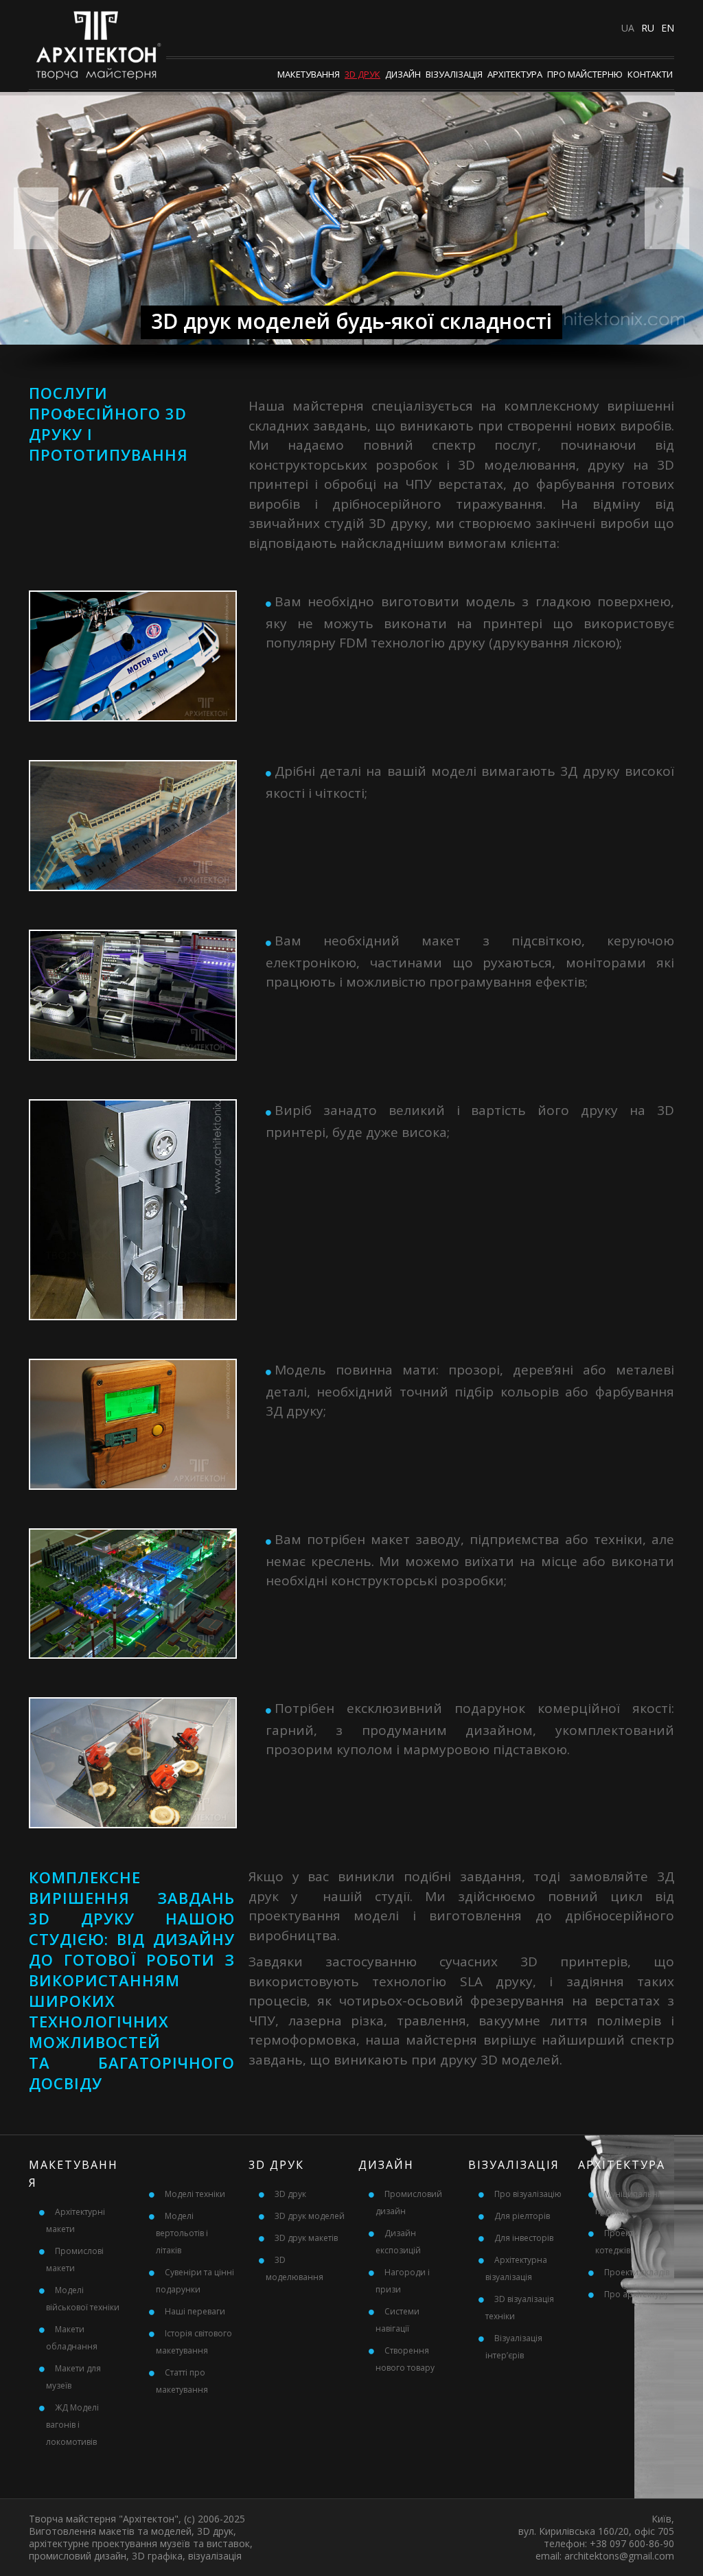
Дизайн (403, 74)
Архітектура (515, 74)
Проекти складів (637, 2272)
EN (668, 28)
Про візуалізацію (528, 2194)
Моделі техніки (195, 2194)
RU (648, 28)
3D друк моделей (310, 2216)
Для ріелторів (522, 2216)
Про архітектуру (636, 2294)
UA (628, 28)
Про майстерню (585, 74)
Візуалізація (454, 74)
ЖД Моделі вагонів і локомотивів (72, 2425)
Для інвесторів (524, 2238)
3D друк (362, 74)
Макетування (309, 74)
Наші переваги (195, 2311)
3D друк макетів (306, 2238)
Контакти (650, 74)
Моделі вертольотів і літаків (182, 2233)
